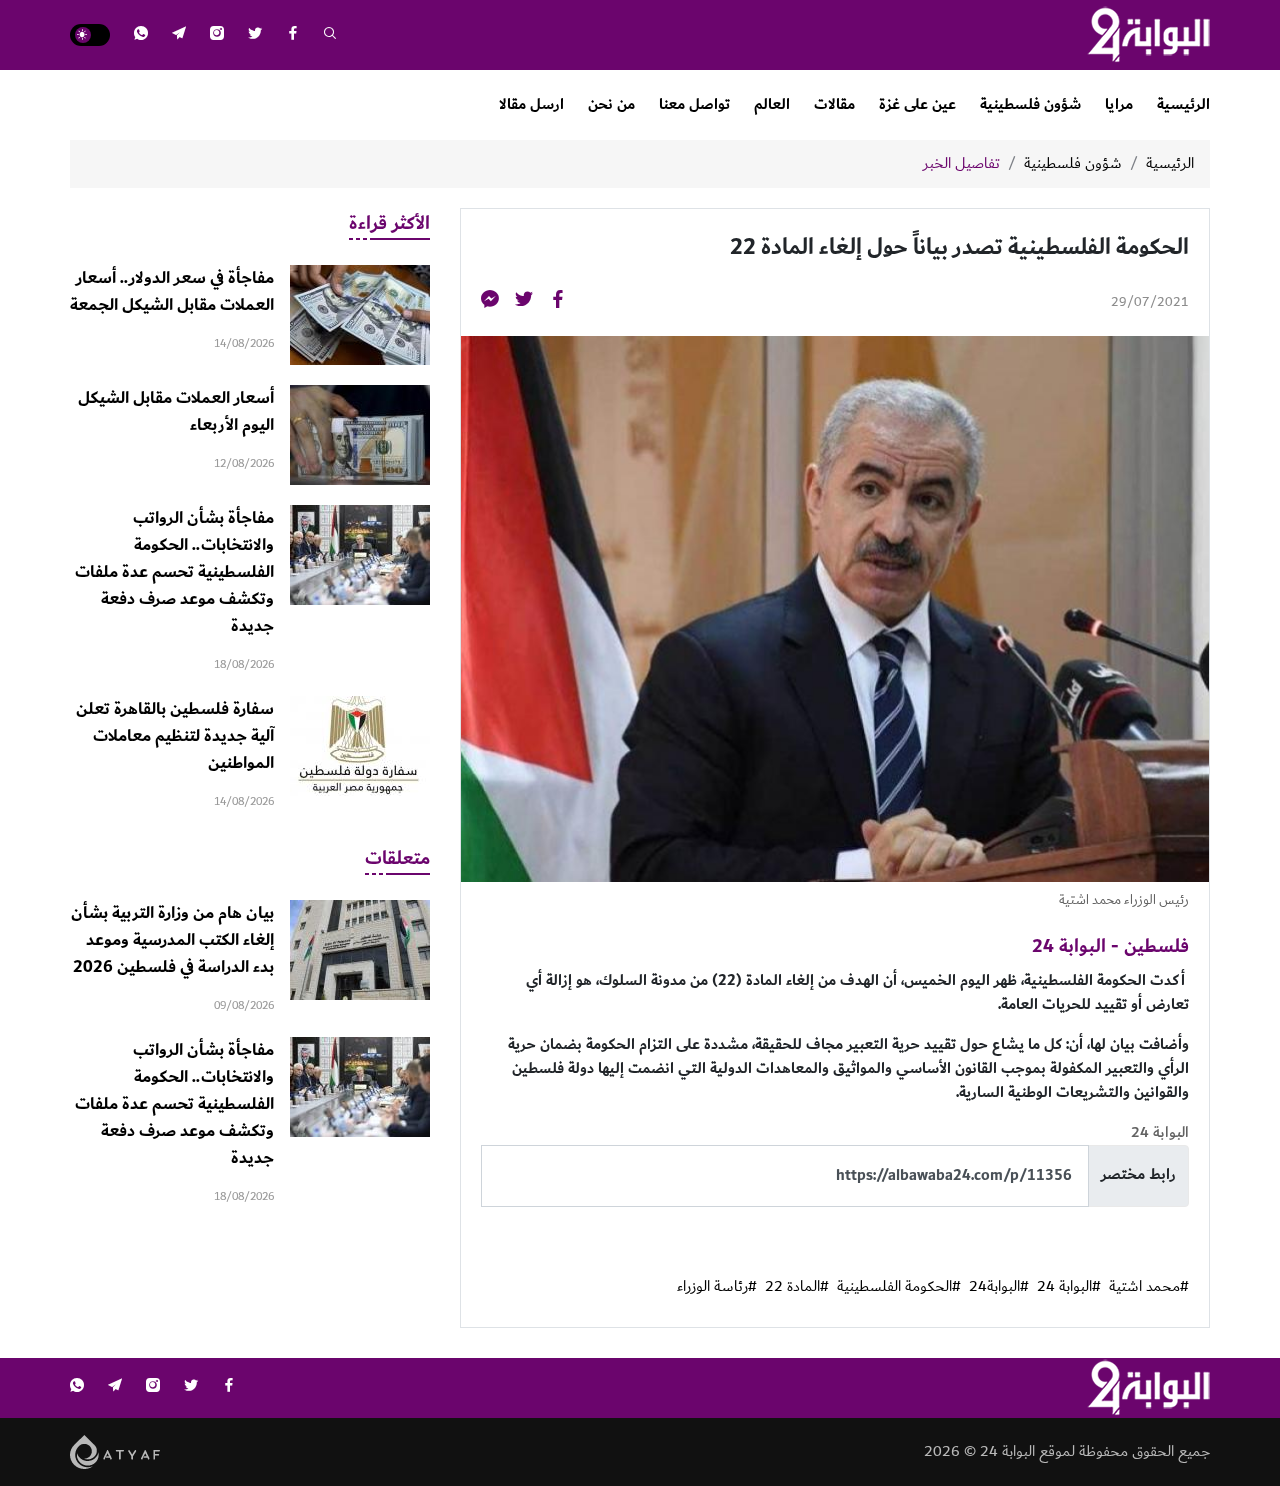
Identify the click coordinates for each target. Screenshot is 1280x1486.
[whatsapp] (141, 35)
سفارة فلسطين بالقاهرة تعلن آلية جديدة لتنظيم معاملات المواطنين (175, 736)
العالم (772, 104)
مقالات (834, 104)
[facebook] (293, 35)
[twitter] (255, 35)
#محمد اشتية (1149, 1287)
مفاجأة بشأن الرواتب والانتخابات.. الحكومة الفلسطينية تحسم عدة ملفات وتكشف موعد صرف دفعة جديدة (174, 572)
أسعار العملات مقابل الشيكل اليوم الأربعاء (176, 411)
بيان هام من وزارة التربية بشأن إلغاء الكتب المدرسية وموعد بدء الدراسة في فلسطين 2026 (172, 940)
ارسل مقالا (531, 104)
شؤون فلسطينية (1030, 104)
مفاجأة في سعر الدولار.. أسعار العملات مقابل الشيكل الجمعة (172, 291)
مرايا (1119, 104)
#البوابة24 (999, 1287)
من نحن (611, 104)
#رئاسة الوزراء (717, 1287)
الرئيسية (1183, 104)
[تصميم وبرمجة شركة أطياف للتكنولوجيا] (115, 1450)
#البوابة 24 (1069, 1287)
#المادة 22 (797, 1287)
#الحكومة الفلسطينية (899, 1287)
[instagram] (217, 35)
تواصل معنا (694, 104)
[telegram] (179, 35)
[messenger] (490, 302)
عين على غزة (917, 104)
